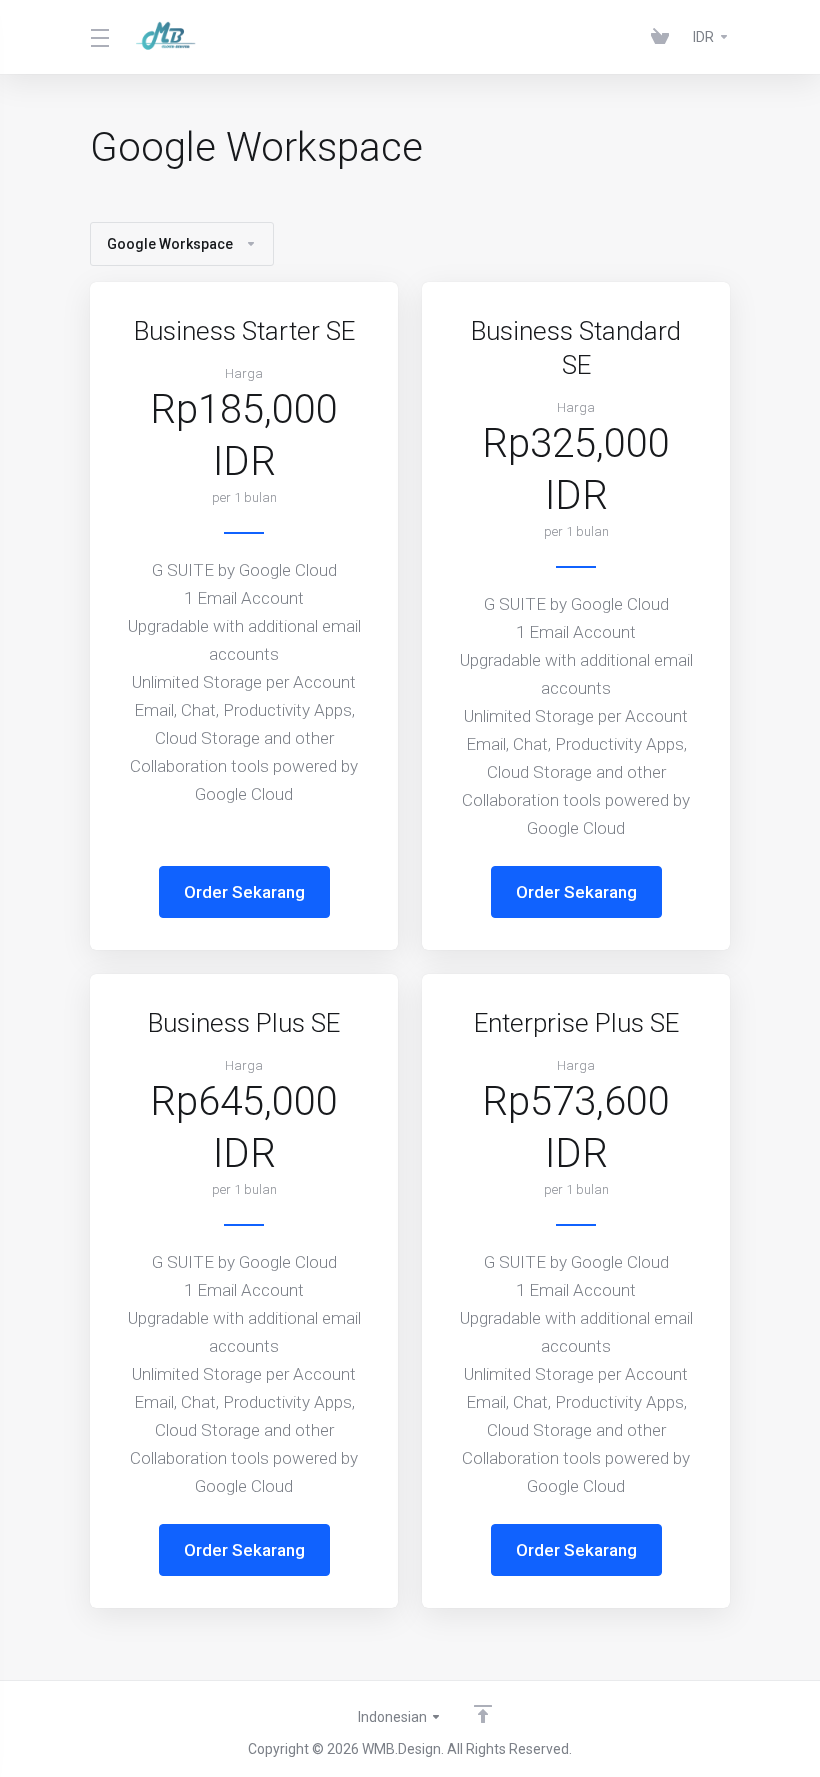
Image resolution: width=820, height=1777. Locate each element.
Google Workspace (170, 244)
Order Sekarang (244, 892)
